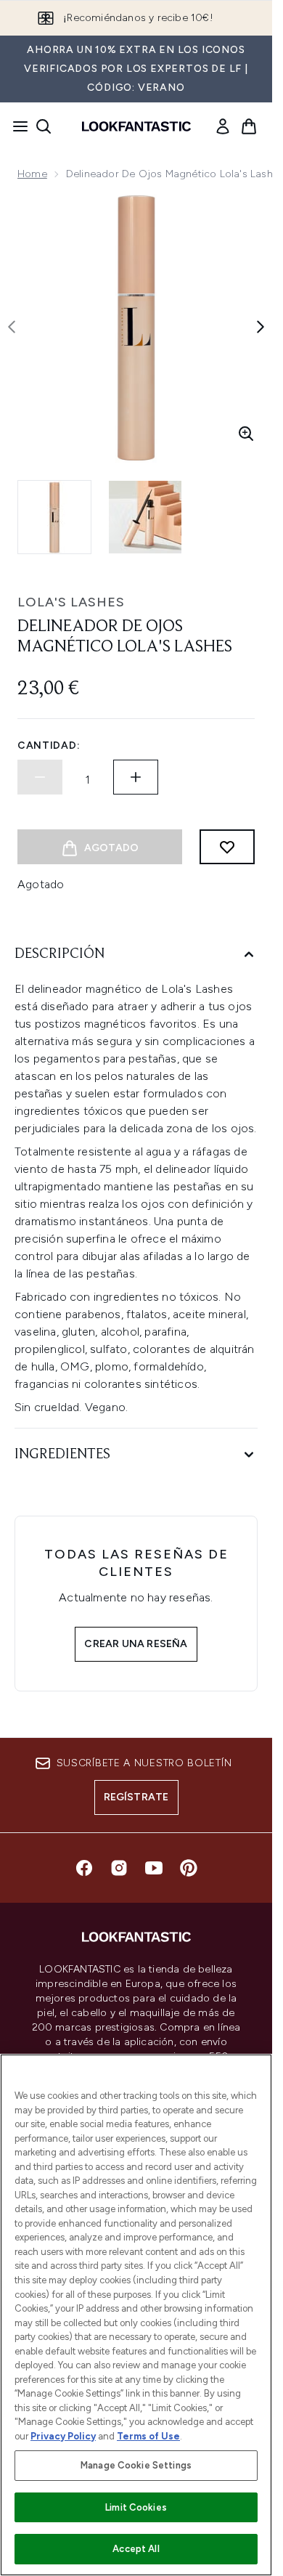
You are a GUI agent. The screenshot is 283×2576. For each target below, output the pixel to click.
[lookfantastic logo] (136, 126)
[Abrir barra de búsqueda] (44, 126)
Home (32, 174)
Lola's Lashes (71, 602)
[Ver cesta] (249, 126)
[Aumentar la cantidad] (136, 777)
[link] (223, 126)
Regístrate (136, 1797)
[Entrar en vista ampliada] (246, 434)
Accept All (136, 2549)
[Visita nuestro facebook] (84, 1868)
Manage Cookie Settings (136, 2465)
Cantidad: (49, 745)
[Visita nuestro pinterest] (189, 1868)
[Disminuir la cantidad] (40, 777)
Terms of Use (148, 2436)
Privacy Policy (63, 2436)
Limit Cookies (136, 2507)
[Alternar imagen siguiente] (261, 327)
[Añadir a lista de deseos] (227, 847)
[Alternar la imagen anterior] (12, 327)
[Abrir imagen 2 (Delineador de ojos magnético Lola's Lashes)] (145, 517)
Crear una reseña (136, 1644)
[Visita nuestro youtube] (154, 1868)
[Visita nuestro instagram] (119, 1868)
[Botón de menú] (16, 126)
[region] (136, 2315)
